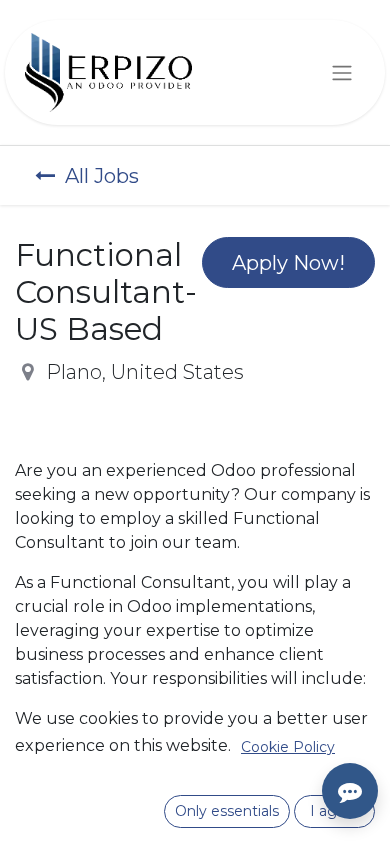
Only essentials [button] (227, 811)
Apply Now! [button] (288, 263)
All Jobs (102, 176)
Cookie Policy (288, 747)
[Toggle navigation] (342, 72)
